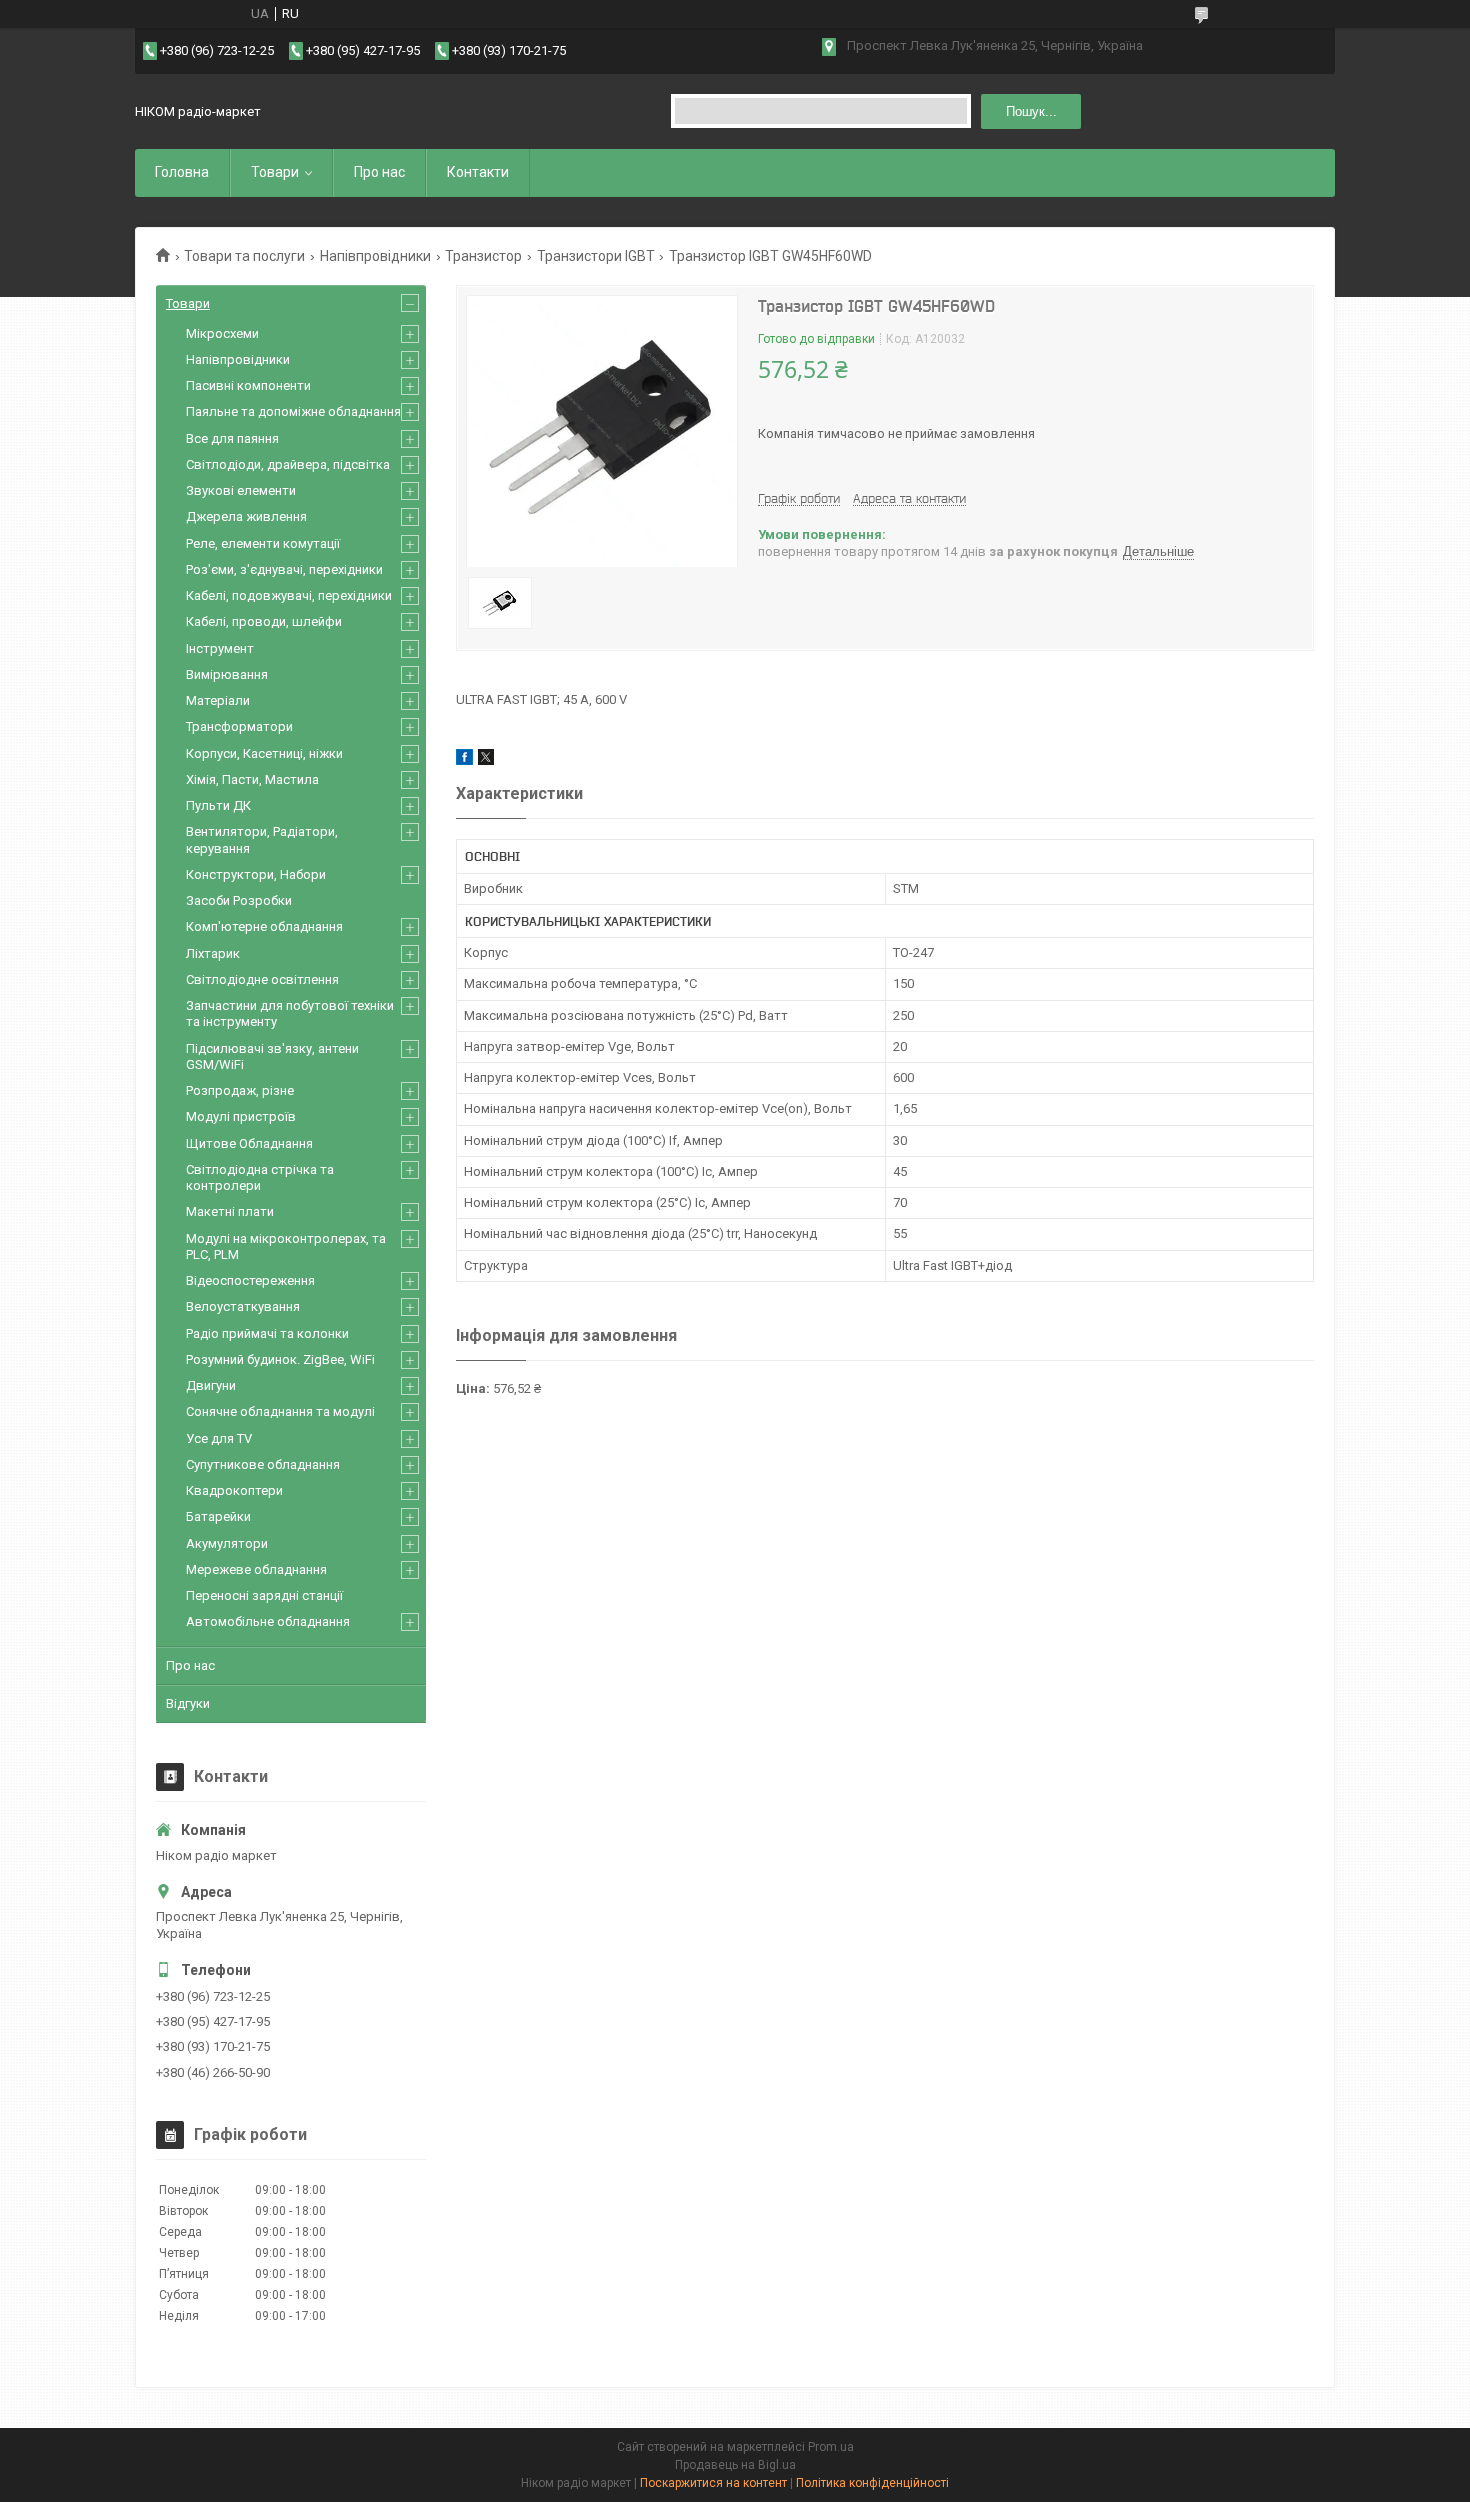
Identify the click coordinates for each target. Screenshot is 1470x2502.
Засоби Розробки (239, 900)
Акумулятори (227, 1543)
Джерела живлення (246, 516)
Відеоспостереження (250, 1280)
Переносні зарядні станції (264, 1595)
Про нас (379, 172)
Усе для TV (219, 1438)
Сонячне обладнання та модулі (280, 1411)
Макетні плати (230, 1211)
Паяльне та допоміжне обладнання (293, 411)
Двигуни (211, 1385)
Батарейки (218, 1516)
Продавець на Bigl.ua (735, 2465)
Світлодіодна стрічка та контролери (260, 1177)
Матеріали (218, 700)
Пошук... (1031, 111)
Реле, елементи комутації (263, 543)
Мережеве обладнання (256, 1569)
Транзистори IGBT (596, 256)
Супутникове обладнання (263, 1464)
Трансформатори (239, 726)
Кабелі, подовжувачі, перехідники (289, 595)
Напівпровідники (375, 256)
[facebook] (464, 760)
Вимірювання (227, 674)
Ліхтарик (213, 953)
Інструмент (220, 648)
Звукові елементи (241, 490)
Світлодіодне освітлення (262, 979)
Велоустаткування (243, 1306)
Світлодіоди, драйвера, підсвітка (288, 464)
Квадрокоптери (234, 1490)
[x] (486, 760)
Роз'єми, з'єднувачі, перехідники (284, 569)
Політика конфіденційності (872, 2483)
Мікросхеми (222, 333)
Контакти (478, 172)
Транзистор (483, 256)
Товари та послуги (244, 256)
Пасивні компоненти (248, 385)
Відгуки (188, 1703)
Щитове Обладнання (249, 1143)
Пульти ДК (218, 805)
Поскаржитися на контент (713, 2483)
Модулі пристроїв (241, 1116)
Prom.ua (831, 2447)
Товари (275, 172)
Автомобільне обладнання (268, 1621)
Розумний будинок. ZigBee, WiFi (280, 1359)
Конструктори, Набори (256, 874)
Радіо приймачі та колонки (267, 1333)
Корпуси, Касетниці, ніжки (264, 753)
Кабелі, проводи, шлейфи (264, 621)
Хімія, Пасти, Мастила (252, 779)
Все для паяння (232, 438)
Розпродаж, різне (240, 1090)
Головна (182, 172)
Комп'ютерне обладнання (264, 926)
